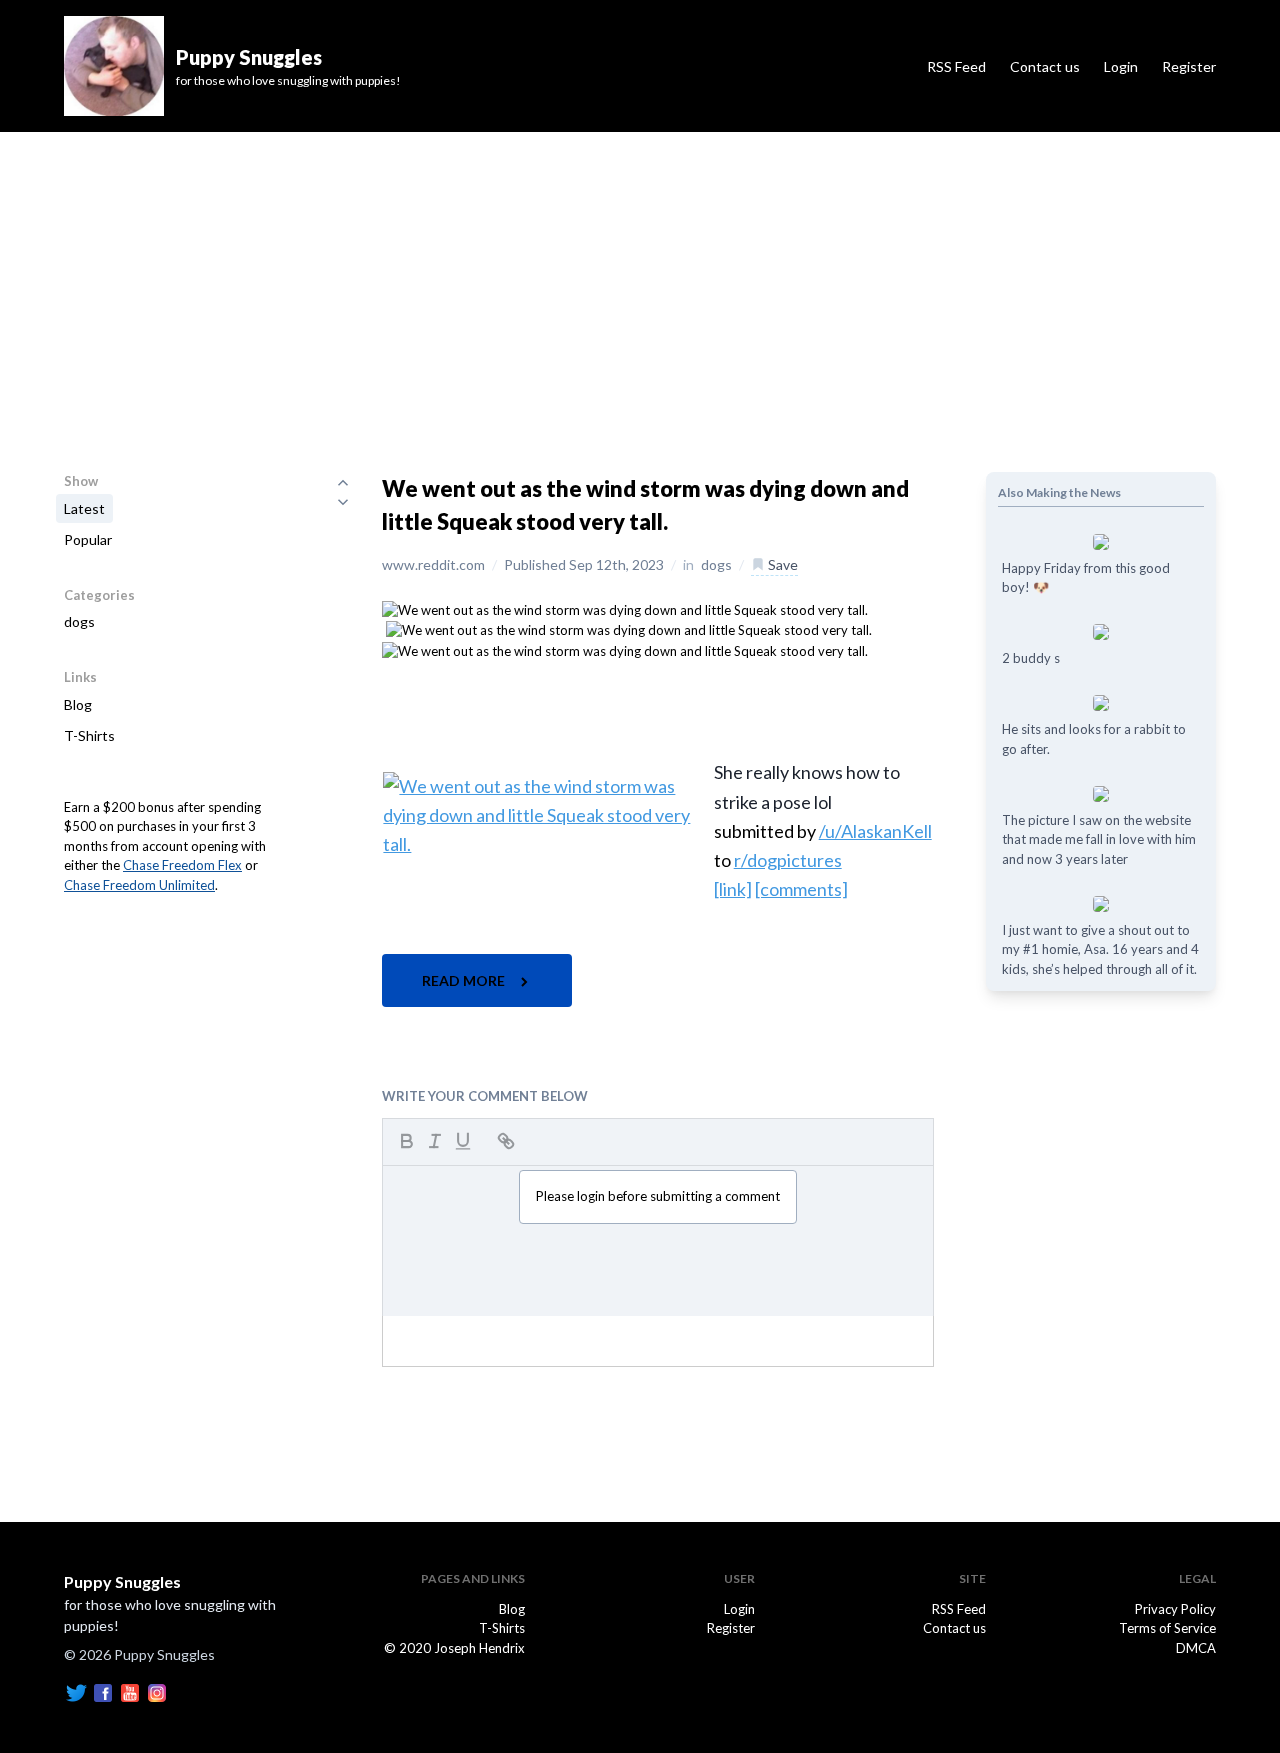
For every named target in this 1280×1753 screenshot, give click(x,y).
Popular (88, 539)
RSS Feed (956, 66)
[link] (733, 889)
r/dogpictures (788, 860)
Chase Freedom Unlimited (139, 885)
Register (1189, 66)
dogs (79, 621)
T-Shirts (89, 735)
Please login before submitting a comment (658, 1196)
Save (781, 564)
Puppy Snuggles (122, 1581)
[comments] (801, 889)
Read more (465, 980)
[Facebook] (103, 1691)
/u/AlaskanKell (875, 831)
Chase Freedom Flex (182, 865)
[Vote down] (343, 502)
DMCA (1196, 1648)
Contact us (1045, 66)
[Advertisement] (640, 282)
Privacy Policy (1175, 1609)
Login (1121, 66)
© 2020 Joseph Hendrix (454, 1648)
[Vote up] (343, 482)
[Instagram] (157, 1691)
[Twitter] (76, 1691)
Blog (78, 704)
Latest (84, 508)
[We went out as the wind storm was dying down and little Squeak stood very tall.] (625, 609)
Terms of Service (1167, 1628)
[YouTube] (130, 1691)
